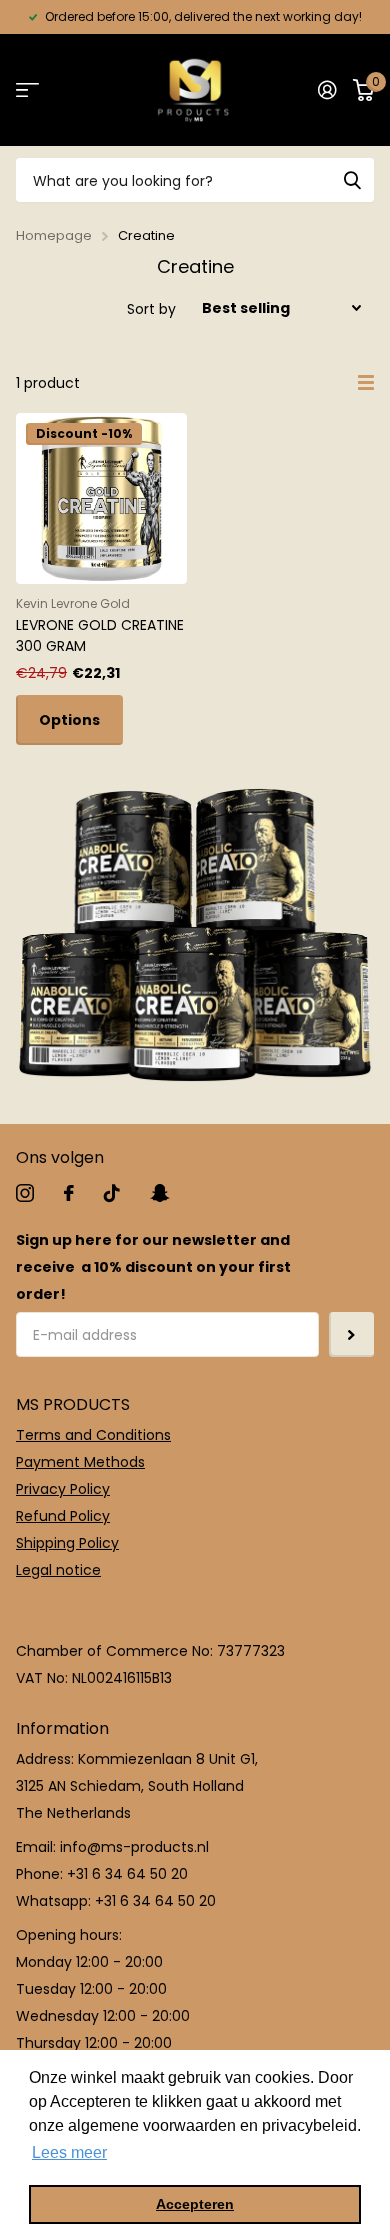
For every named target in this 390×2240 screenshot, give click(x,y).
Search (352, 180)
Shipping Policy (67, 1543)
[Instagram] (25, 1193)
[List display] (366, 383)
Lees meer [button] (69, 2152)
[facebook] (69, 1193)
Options (69, 720)
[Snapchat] (159, 1193)
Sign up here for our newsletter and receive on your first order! (153, 1267)
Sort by (151, 309)
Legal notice (58, 1570)
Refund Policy (63, 1516)
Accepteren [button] (195, 2204)
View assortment (27, 90)
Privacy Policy (63, 1489)
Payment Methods (80, 1462)
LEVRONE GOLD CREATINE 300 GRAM (100, 635)
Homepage (54, 235)
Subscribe (351, 1334)
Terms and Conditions (93, 1435)
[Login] (327, 90)
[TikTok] (112, 1193)
